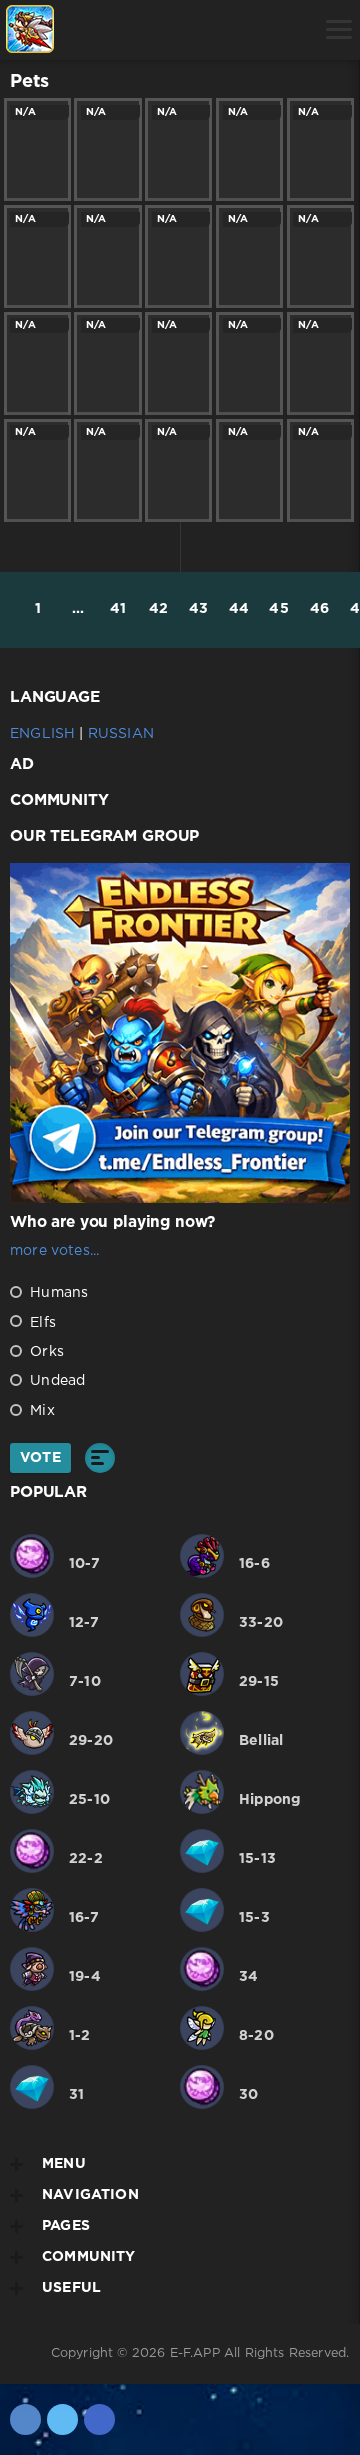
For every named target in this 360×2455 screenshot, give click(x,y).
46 (319, 609)
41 (118, 609)
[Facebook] (99, 2419)
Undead (55, 1381)
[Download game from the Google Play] (187, 30)
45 (278, 609)
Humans (57, 1293)
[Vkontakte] (25, 2419)
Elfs (41, 1323)
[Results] (100, 1458)
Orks (45, 1352)
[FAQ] (238, 30)
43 (198, 609)
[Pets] (136, 30)
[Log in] (85, 30)
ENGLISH (42, 734)
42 (158, 609)
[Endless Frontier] (30, 30)
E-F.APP (195, 2353)
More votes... (54, 1251)
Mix (40, 1411)
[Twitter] (62, 2419)
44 (239, 609)
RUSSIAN (121, 734)
